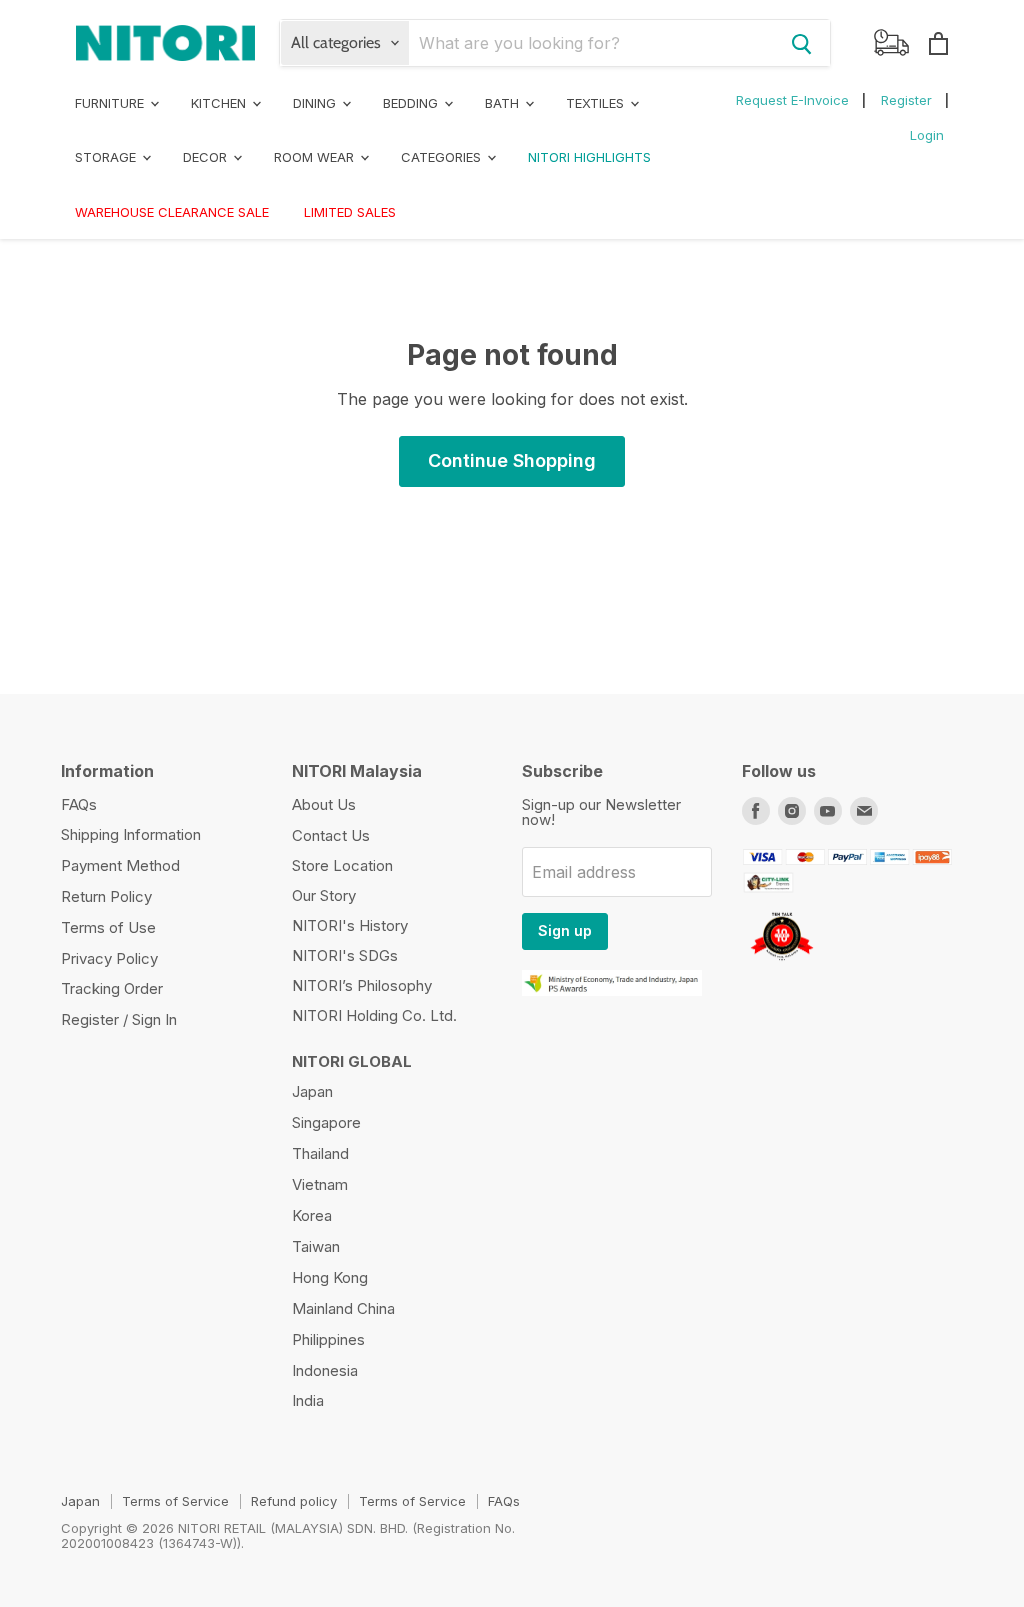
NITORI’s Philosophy (362, 985)
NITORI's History (350, 925)
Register (906, 100)
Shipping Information (131, 834)
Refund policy (294, 1501)
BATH (504, 103)
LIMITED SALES (350, 212)
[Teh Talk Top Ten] (782, 963)
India (308, 1400)
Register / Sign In (119, 1019)
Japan (312, 1091)
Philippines (328, 1339)
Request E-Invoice (792, 100)
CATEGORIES (443, 157)
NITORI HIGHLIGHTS (589, 157)
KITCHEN (220, 103)
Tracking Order (112, 988)
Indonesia (325, 1370)
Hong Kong (330, 1277)
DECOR (207, 157)
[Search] (802, 43)
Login (927, 135)
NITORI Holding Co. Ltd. (374, 1015)
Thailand (320, 1153)
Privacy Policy (109, 958)
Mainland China (343, 1308)
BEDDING (412, 103)
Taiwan (316, 1246)
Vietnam (320, 1184)
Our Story (324, 895)
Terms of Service (175, 1501)
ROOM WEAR (316, 157)
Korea (312, 1215)
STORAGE (107, 157)
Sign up (565, 930)
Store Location (342, 865)
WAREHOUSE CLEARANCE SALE (172, 212)
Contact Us (331, 835)
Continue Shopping (512, 460)
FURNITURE (111, 103)
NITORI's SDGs (345, 955)
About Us (324, 804)
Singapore (326, 1122)
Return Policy (106, 896)
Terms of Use (108, 927)
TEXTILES (597, 103)
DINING (316, 103)
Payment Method (120, 865)
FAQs (79, 804)
